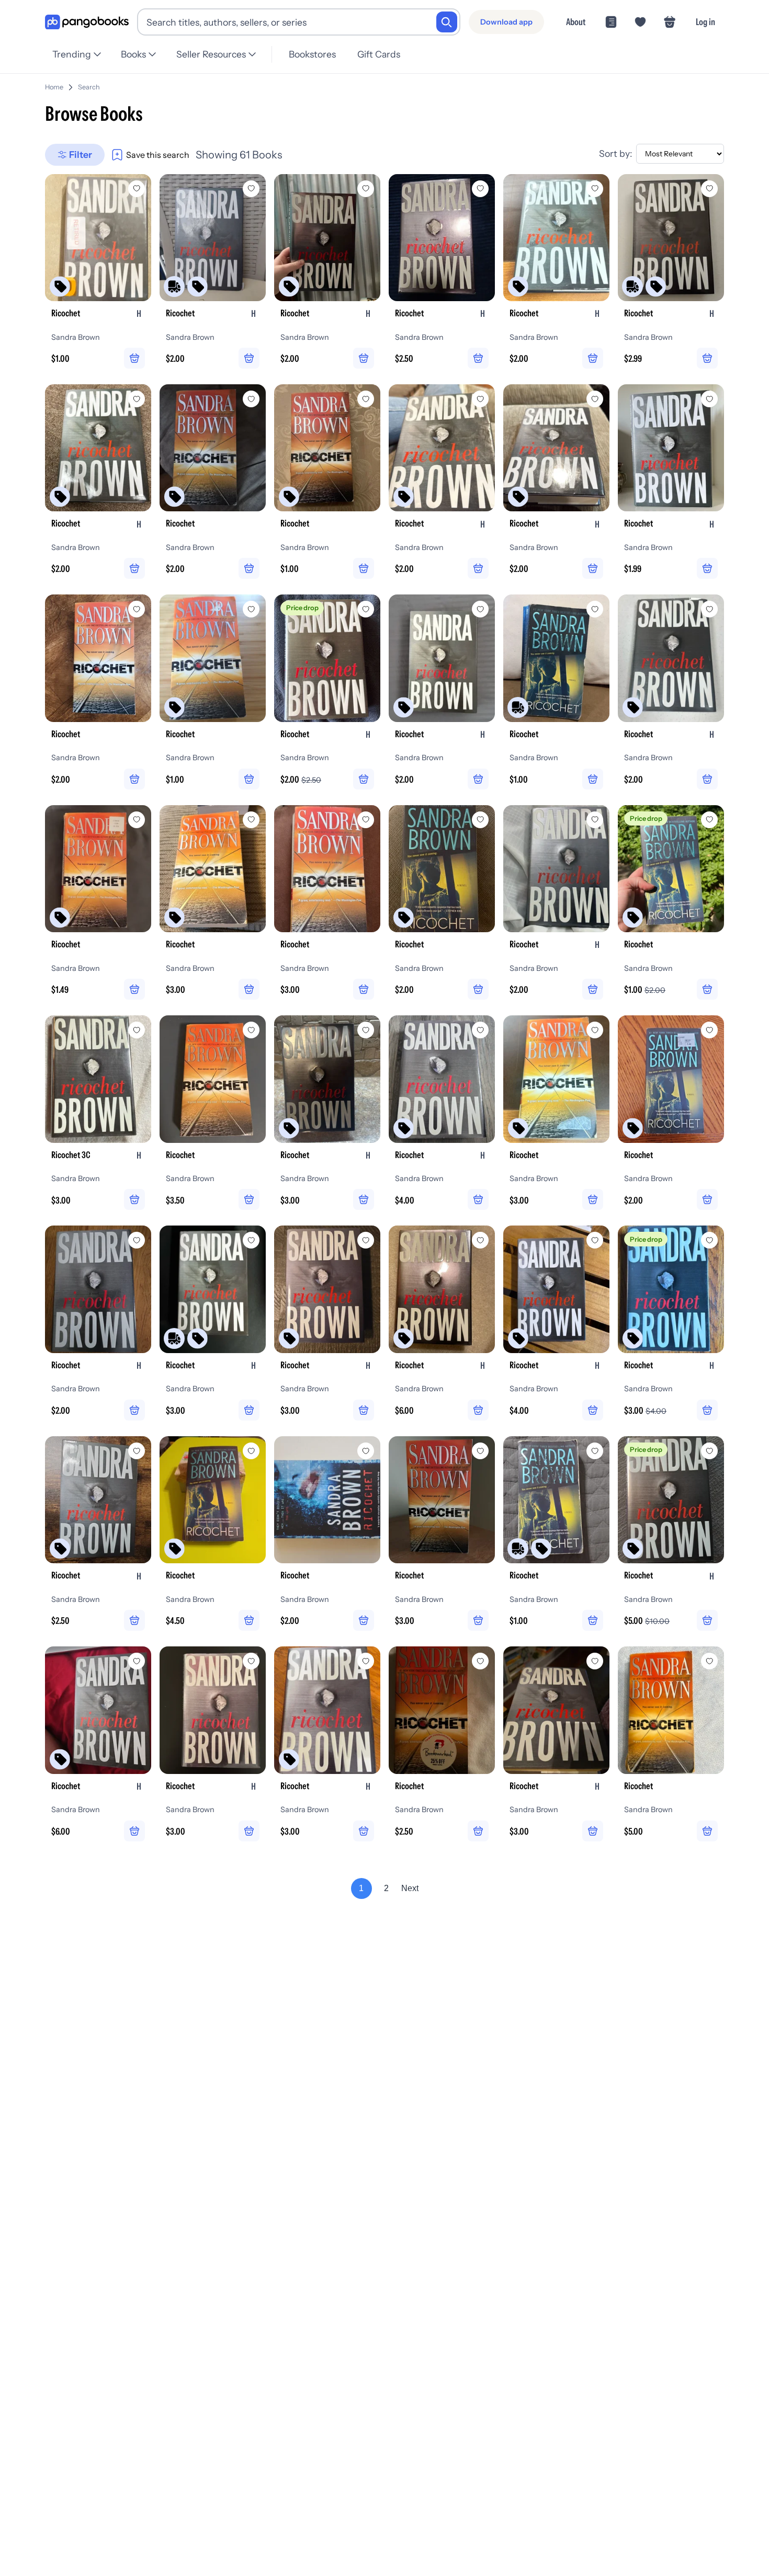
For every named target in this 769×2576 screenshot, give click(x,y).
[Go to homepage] (87, 22)
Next (410, 1888)
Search (89, 87)
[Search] (447, 22)
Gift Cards (379, 54)
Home (54, 87)
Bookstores (312, 54)
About (576, 22)
